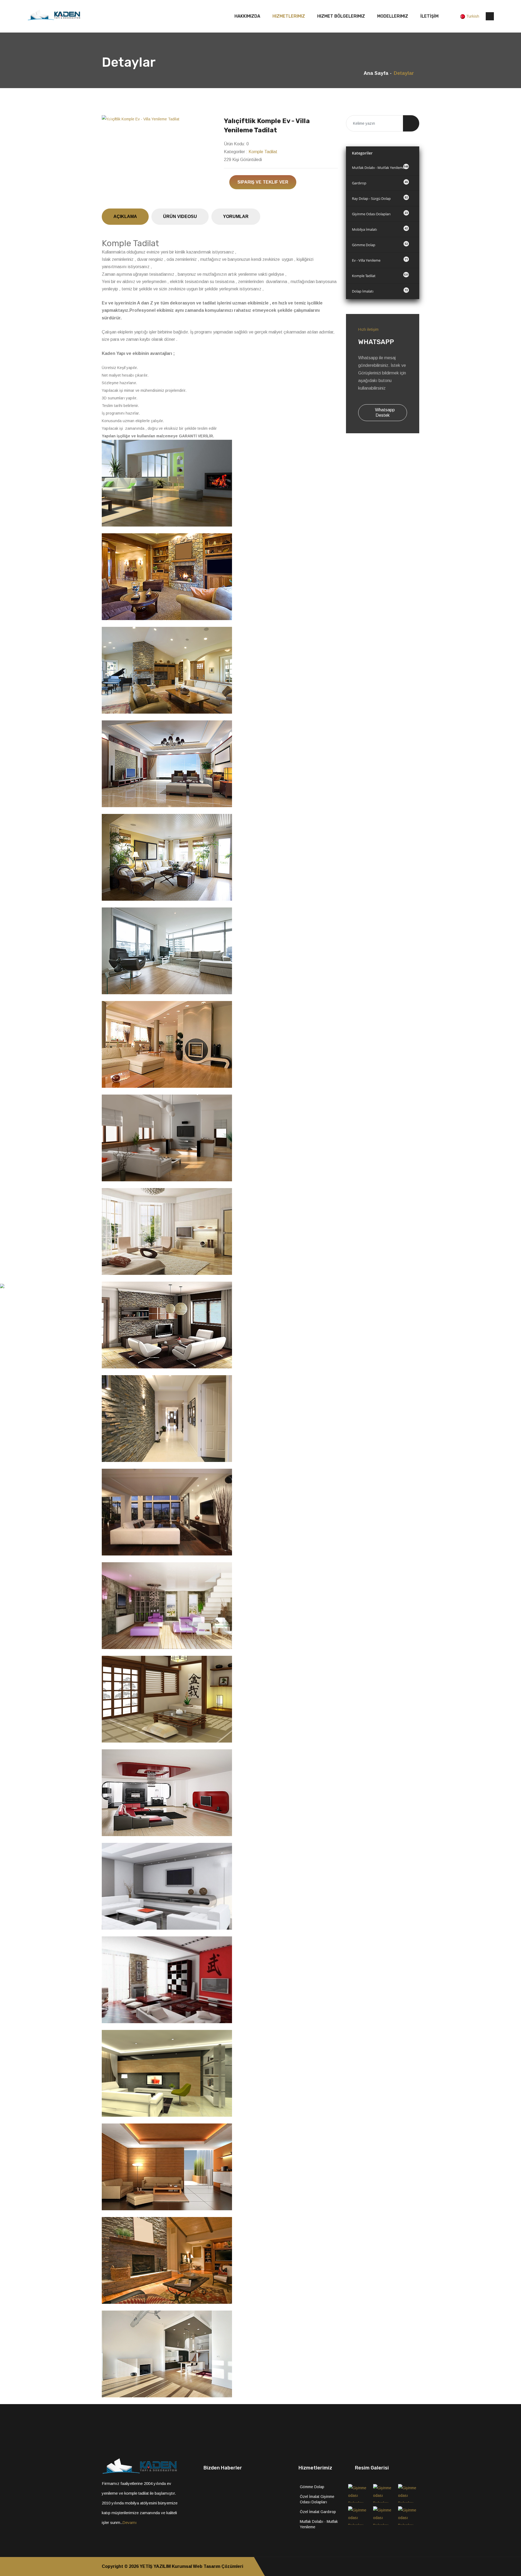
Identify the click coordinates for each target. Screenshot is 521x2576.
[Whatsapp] (418, 2567)
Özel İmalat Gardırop (318, 2512)
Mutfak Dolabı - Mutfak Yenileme (380, 167)
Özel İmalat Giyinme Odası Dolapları (317, 2499)
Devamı (130, 2522)
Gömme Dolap (380, 244)
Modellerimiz (393, 16)
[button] (110, 119)
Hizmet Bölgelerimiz (341, 16)
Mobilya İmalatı (380, 229)
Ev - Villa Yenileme (380, 260)
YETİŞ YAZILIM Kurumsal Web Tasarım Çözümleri (191, 2566)
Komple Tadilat (263, 152)
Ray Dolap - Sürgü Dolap (380, 198)
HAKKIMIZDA (247, 16)
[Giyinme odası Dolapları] (359, 2493)
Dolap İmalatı (380, 291)
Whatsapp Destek (384, 413)
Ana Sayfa (376, 73)
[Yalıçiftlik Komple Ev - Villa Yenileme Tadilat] (159, 119)
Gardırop (380, 183)
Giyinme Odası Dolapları (380, 214)
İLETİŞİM (429, 16)
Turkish (473, 16)
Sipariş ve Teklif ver (263, 182)
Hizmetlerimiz (289, 16)
